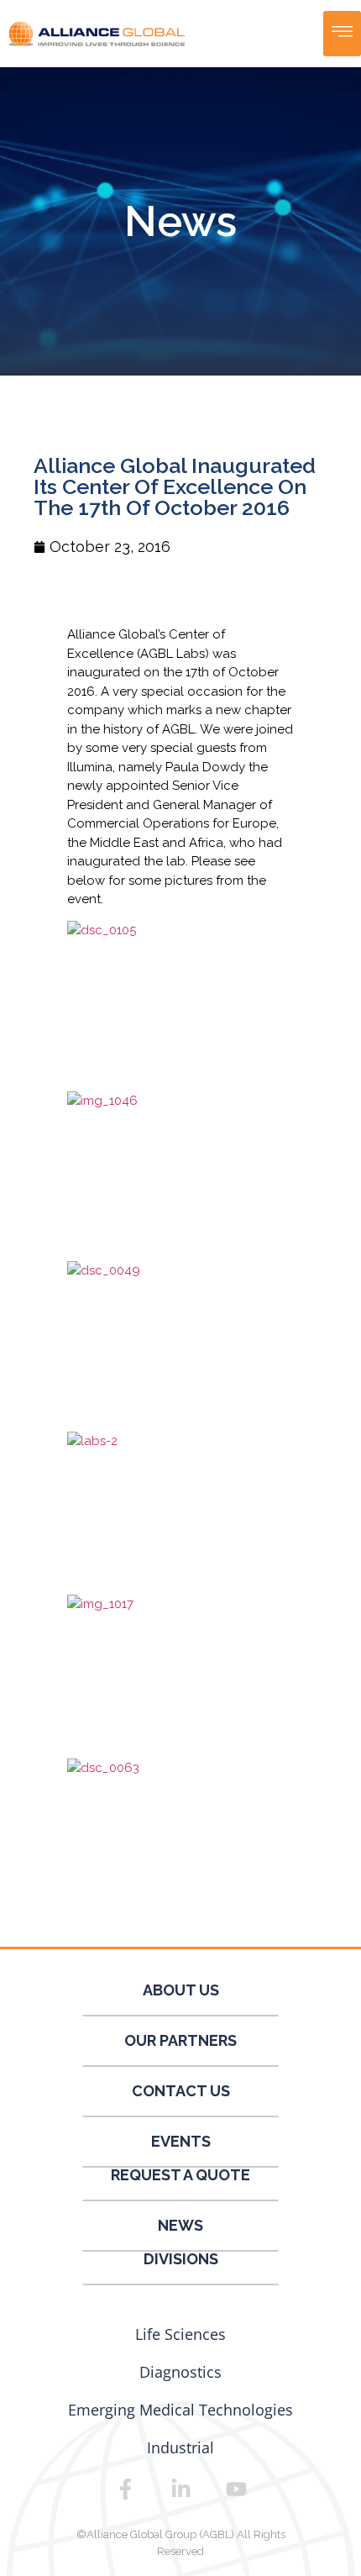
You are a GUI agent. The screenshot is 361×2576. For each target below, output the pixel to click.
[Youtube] (236, 2489)
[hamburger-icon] (342, 34)
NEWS (180, 2225)
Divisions (181, 2259)
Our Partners (180, 2040)
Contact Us (181, 2091)
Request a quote (180, 2175)
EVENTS (181, 2141)
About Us (181, 1990)
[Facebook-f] (125, 2489)
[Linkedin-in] (180, 2489)
